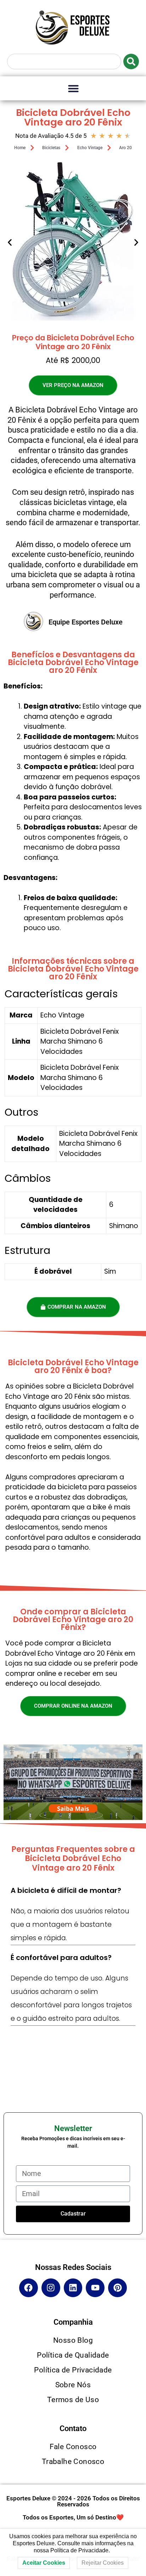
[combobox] (64, 61)
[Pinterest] (117, 2288)
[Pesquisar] (131, 61)
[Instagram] (51, 2288)
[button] (73, 88)
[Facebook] (29, 2288)
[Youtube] (95, 2288)
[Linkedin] (73, 2288)
